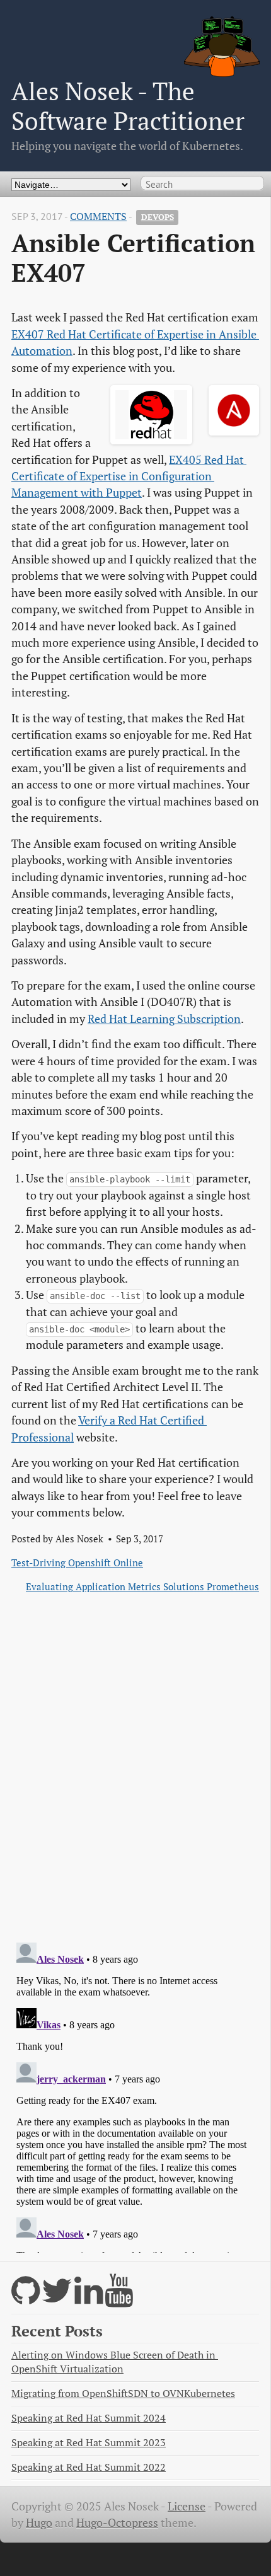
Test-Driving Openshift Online (77, 1562)
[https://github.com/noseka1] (26, 2298)
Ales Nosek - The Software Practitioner (128, 106)
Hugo (39, 2523)
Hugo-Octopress (117, 2523)
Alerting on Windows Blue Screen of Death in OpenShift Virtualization (115, 2362)
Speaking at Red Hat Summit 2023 (89, 2443)
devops (158, 217)
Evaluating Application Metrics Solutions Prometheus (142, 1586)
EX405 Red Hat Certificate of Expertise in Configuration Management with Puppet (129, 477)
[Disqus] (135, 1768)
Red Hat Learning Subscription (164, 1019)
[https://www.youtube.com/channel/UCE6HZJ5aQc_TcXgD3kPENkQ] (119, 2298)
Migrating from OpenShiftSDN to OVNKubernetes (123, 2394)
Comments (98, 217)
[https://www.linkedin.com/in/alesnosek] (89, 2298)
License (187, 2506)
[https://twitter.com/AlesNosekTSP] (57, 2298)
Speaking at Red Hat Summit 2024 (89, 2418)
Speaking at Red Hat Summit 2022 (89, 2467)
